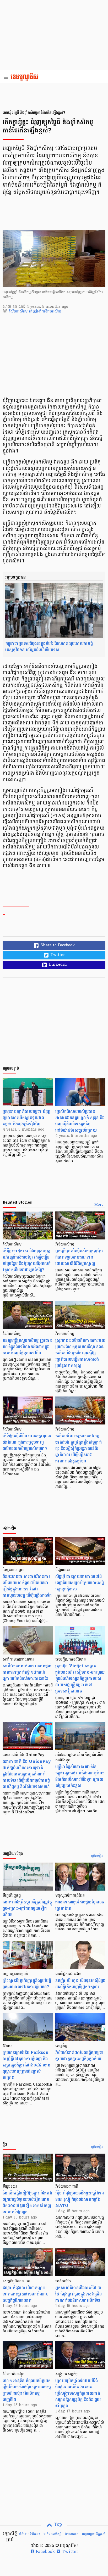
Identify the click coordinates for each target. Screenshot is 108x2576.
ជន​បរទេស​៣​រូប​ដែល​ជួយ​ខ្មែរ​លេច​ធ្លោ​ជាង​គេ (80, 1905)
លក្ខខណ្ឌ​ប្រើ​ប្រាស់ (94, 2534)
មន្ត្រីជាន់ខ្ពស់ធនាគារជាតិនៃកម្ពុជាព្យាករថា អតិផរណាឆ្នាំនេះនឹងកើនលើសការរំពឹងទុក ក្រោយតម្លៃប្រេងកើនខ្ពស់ (80, 1776)
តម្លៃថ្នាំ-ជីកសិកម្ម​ (40, 312)
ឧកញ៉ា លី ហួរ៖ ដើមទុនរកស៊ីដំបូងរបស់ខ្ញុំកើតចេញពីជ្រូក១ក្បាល (80, 1984)
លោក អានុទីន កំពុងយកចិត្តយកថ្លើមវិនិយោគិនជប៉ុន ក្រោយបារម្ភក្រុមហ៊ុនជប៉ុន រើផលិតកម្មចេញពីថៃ (27, 2390)
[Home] (26, 77)
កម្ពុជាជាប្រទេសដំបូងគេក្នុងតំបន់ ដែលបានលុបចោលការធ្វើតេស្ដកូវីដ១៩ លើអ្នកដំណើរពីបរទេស (49, 647)
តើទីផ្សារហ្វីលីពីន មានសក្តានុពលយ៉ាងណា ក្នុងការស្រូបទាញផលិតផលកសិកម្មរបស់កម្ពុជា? (27, 1442)
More (99, 1205)
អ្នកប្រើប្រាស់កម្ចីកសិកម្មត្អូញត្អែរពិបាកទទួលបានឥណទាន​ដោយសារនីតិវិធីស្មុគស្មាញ (79, 1257)
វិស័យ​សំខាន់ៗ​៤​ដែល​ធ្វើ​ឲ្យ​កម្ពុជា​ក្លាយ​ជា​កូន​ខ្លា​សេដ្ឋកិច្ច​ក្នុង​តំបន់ (80, 2056)
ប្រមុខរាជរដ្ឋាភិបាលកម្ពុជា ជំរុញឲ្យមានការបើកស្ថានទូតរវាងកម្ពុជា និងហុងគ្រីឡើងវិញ (26, 1118)
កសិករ (56, 312)
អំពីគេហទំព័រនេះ (29, 2534)
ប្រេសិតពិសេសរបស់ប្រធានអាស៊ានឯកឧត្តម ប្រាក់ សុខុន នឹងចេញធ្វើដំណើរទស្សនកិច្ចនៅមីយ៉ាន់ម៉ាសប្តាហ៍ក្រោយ (80, 1121)
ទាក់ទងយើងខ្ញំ (52, 2534)
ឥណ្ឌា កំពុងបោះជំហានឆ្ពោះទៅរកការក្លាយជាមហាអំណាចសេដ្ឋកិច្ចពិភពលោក (26, 2294)
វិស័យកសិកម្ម (19, 312)
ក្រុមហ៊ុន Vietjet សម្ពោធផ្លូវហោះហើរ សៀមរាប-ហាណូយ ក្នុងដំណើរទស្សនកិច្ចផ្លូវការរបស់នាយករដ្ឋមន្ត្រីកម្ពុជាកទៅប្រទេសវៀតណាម (80, 1678)
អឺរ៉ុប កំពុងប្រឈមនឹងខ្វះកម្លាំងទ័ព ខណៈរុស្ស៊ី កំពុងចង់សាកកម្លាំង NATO (80, 2199)
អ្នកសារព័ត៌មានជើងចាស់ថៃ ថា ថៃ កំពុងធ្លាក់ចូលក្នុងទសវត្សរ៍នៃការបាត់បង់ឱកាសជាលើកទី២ (79, 2294)
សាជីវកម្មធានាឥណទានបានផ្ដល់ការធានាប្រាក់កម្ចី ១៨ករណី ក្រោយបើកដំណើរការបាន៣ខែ (27, 1672)
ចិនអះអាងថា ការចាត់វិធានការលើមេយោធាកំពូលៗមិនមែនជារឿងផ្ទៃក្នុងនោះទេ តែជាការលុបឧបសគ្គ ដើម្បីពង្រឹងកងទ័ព (27, 1586)
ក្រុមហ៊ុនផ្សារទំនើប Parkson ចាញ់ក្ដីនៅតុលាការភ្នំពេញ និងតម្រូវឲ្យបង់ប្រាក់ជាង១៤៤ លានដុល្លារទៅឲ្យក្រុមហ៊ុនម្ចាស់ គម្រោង (26, 2065)
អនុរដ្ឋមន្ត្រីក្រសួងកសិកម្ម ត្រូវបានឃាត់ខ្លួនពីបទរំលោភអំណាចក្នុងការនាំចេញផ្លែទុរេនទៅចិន (27, 1347)
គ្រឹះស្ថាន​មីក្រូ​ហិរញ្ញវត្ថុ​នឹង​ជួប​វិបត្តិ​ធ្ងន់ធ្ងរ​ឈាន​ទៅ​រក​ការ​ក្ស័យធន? (27, 1984)
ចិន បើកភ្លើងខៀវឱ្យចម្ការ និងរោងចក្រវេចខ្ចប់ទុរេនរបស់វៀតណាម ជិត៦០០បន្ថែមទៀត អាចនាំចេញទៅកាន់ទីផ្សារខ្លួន (27, 2202)
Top (57, 2525)
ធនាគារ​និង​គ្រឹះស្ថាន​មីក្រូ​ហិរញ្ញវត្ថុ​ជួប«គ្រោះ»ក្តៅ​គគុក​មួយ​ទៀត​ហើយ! (27, 1908)
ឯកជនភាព (72, 2534)
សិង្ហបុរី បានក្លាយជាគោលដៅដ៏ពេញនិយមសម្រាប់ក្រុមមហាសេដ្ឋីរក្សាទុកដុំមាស (80, 1583)
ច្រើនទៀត (97, 1856)
